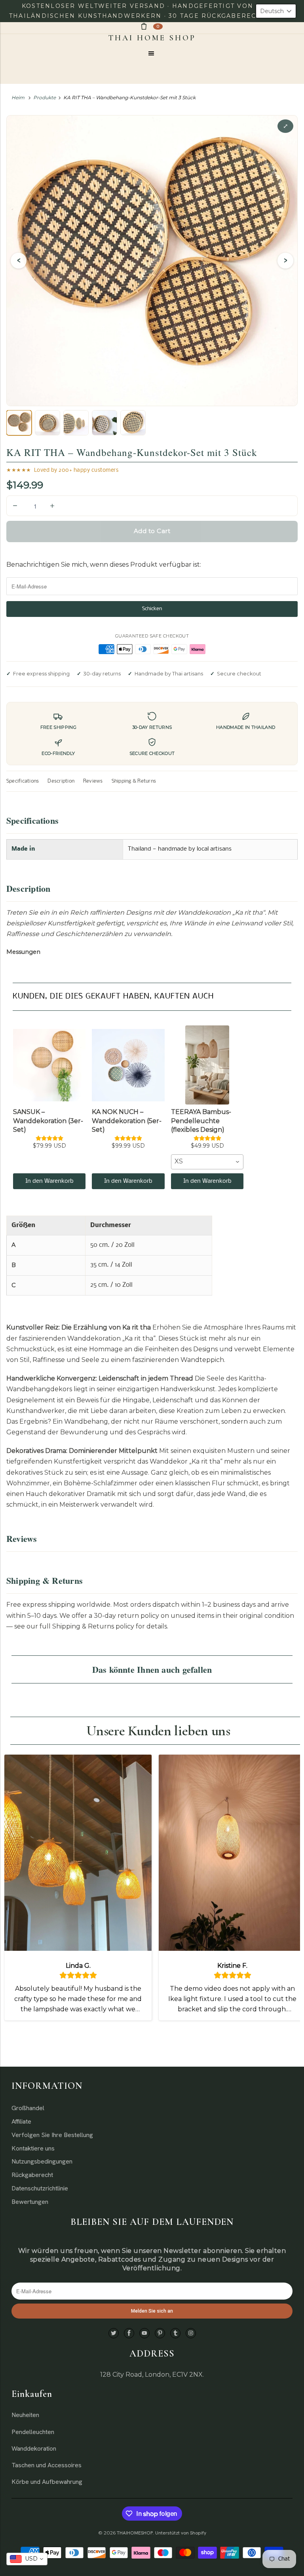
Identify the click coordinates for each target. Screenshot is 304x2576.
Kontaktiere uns (33, 2148)
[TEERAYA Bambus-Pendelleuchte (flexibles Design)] (207, 1065)
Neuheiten (25, 2415)
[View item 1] (19, 423)
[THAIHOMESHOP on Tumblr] (175, 2333)
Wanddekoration (34, 2448)
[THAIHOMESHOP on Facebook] (129, 2333)
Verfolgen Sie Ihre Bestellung (52, 2135)
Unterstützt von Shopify (181, 2533)
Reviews (93, 781)
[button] (276, 11)
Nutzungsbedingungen (42, 2161)
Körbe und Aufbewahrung (47, 2482)
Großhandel (28, 2108)
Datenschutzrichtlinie (40, 2188)
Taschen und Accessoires (47, 2465)
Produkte (45, 97)
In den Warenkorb (49, 1181)
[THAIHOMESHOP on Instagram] (191, 2333)
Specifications (23, 781)
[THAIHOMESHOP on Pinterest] (160, 2333)
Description (61, 781)
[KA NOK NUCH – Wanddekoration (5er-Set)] (128, 1065)
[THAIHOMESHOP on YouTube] (144, 2333)
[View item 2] (47, 423)
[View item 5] (133, 423)
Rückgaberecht (32, 2175)
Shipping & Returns (134, 781)
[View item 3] (76, 423)
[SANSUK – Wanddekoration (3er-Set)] (49, 1065)
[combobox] (207, 1162)
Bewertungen (30, 2202)
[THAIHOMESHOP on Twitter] (114, 2333)
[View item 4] (104, 423)
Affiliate (21, 2121)
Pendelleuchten (33, 2432)
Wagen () (158, 26)
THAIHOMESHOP (135, 2533)
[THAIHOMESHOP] (152, 38)
